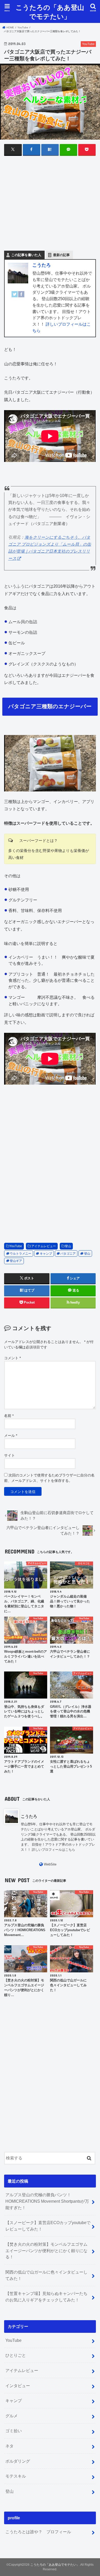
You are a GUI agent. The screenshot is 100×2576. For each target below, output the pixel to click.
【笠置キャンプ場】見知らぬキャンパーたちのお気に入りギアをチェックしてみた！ (46, 2297)
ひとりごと (16, 2355)
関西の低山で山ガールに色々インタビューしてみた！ (46, 2275)
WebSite (50, 1864)
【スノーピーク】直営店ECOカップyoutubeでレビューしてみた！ (48, 2226)
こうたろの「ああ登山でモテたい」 (50, 12)
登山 (68, 1246)
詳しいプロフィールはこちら (53, 1850)
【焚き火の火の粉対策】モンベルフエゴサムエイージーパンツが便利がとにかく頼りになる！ (46, 2250)
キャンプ (46, 1254)
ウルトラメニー (21, 1254)
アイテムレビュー (44, 1246)
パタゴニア (68, 1254)
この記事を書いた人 (26, 255)
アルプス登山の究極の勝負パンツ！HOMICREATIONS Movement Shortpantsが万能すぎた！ (47, 2201)
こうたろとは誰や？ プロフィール (38, 2532)
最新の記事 (61, 255)
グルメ (12, 2416)
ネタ (9, 2446)
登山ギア (16, 1261)
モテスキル (16, 2476)
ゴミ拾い (14, 2431)
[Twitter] (15, 297)
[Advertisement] (50, 208)
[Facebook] (21, 297)
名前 (9, 1416)
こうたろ (42, 265)
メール (11, 1435)
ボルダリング (18, 2461)
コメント (12, 1358)
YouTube (16, 1246)
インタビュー (18, 2386)
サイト (9, 1455)
